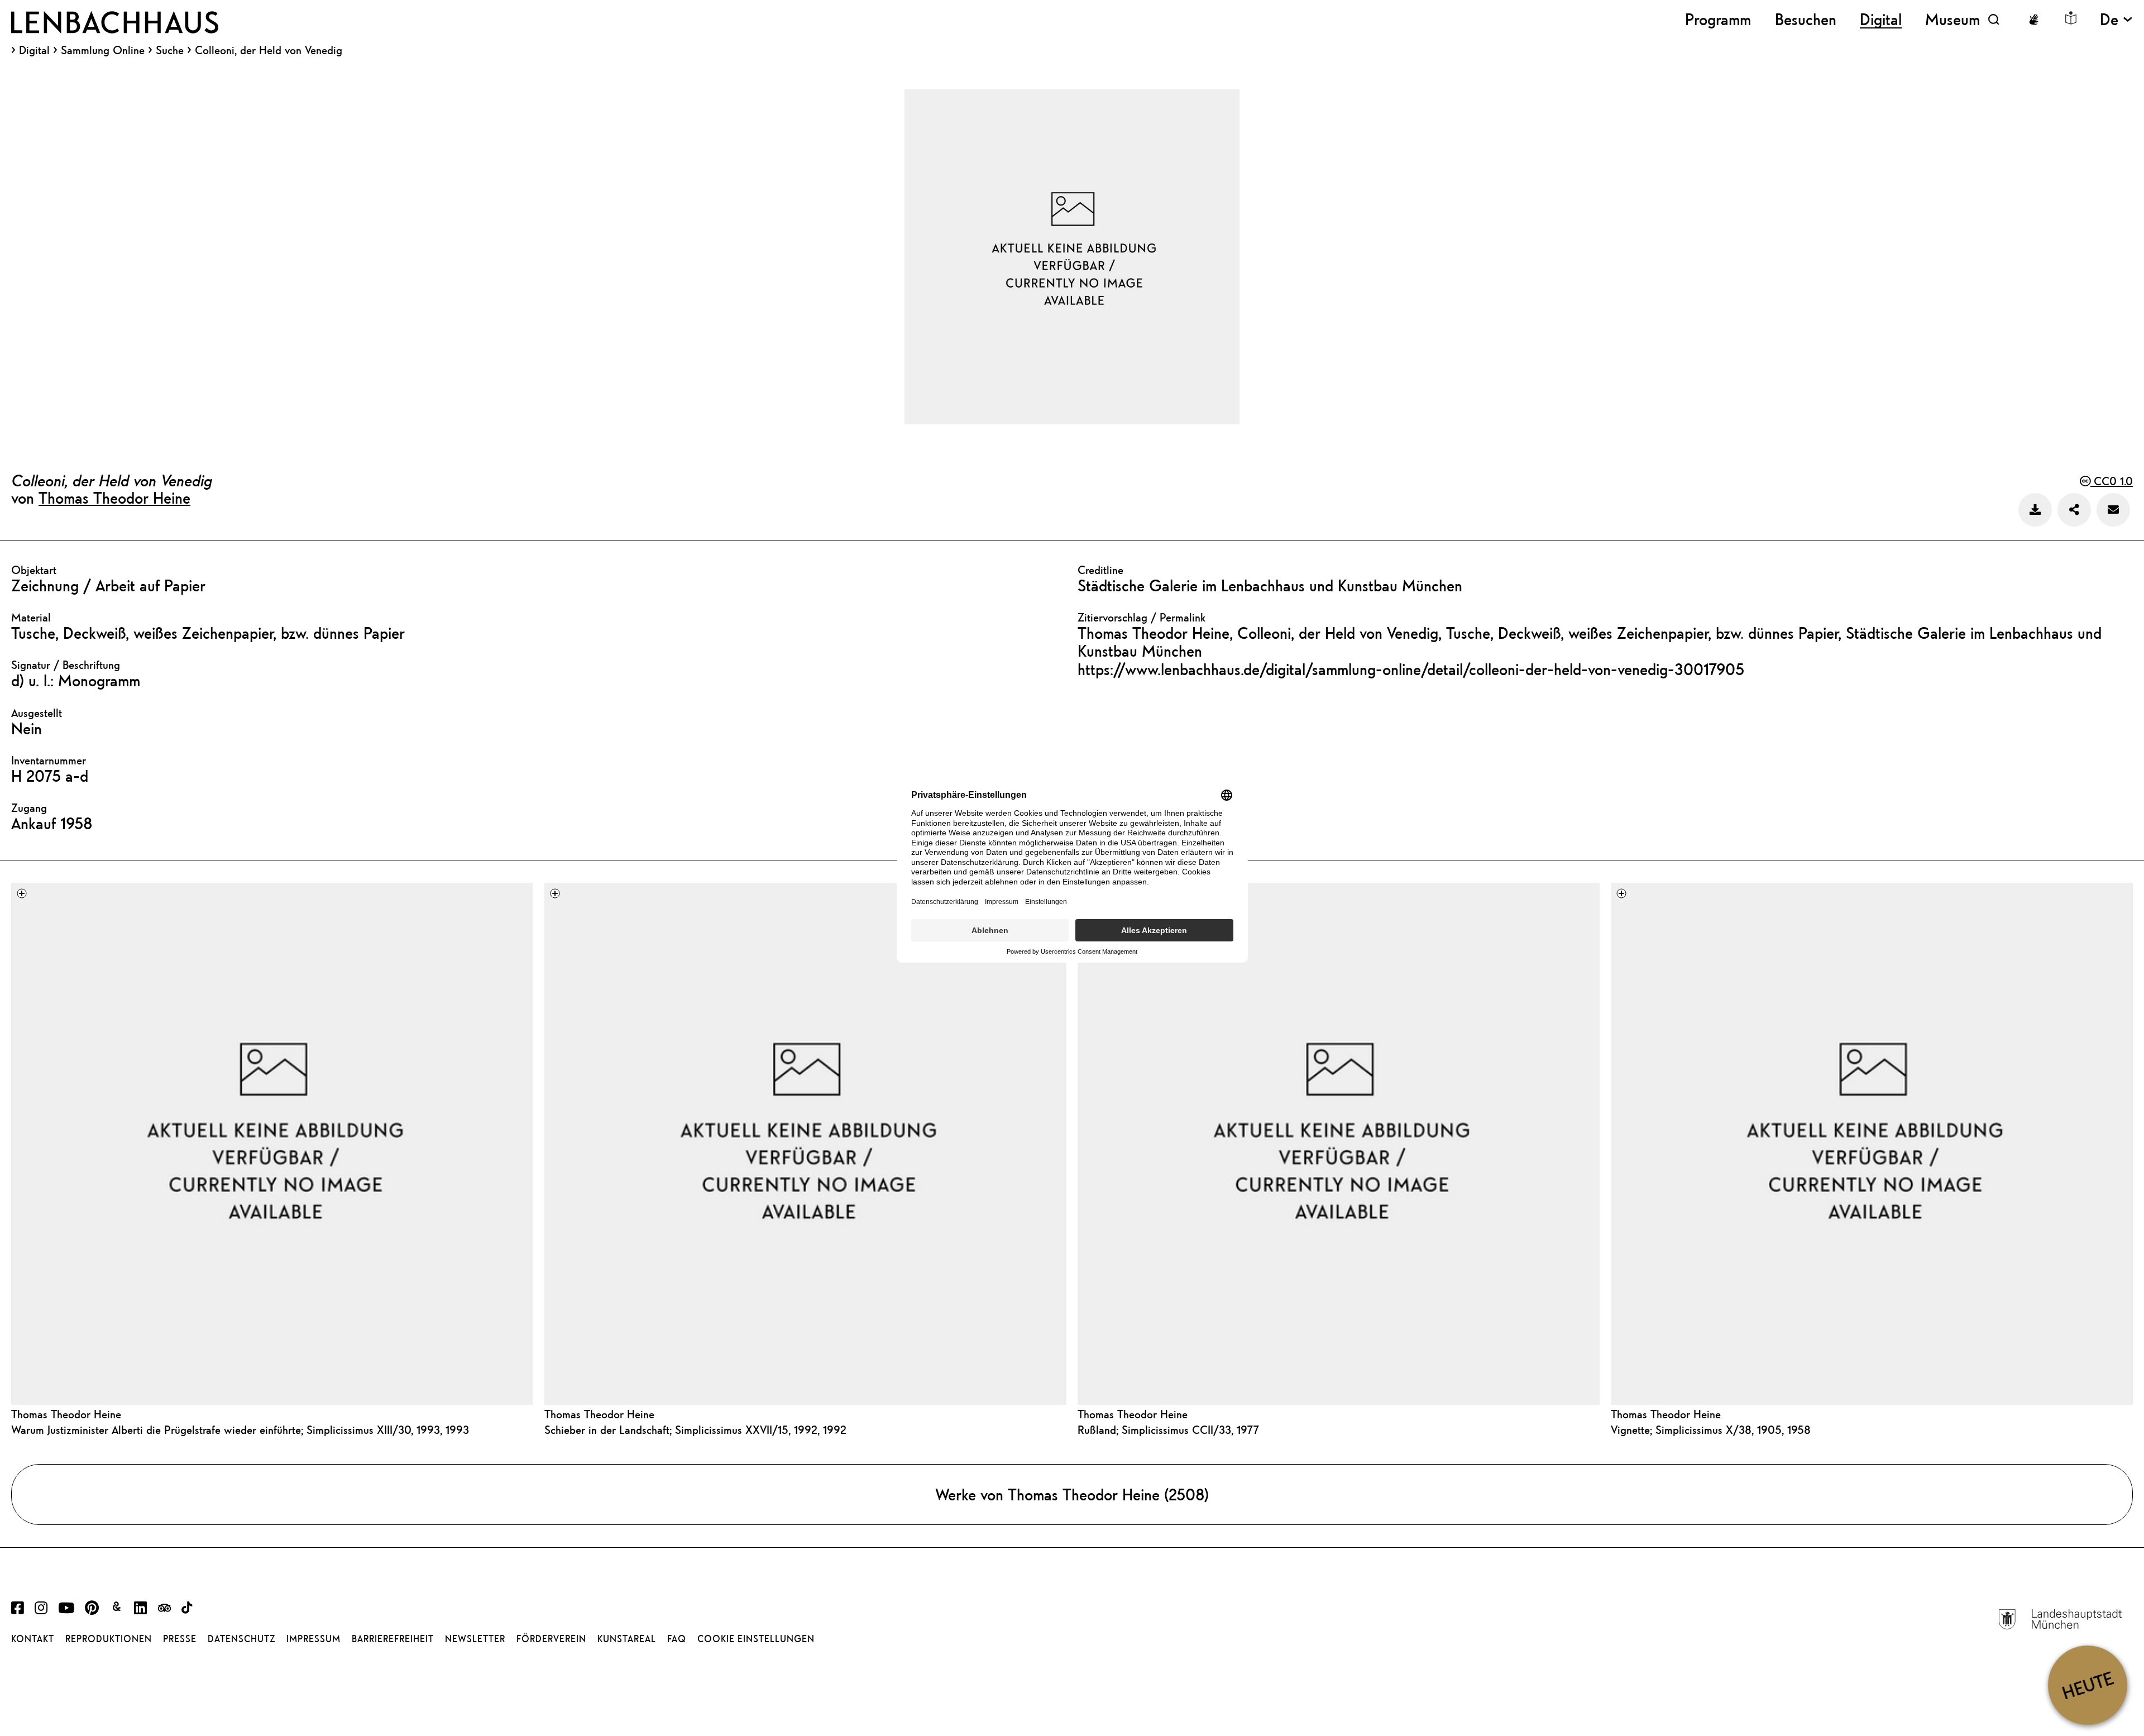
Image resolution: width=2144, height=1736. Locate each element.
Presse (180, 1639)
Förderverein (551, 1639)
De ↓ (2116, 19)
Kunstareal (627, 1639)
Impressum (314, 1639)
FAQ (677, 1639)
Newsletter (475, 1639)
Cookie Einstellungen (756, 1639)
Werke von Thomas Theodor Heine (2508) (1072, 1494)
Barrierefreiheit (393, 1639)
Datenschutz (241, 1639)
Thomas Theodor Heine (114, 498)
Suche (170, 50)
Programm (1718, 19)
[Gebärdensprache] (2033, 20)
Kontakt (33, 1639)
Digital (34, 50)
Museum (1952, 19)
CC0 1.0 (2112, 481)
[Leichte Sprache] (2071, 18)
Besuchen (1806, 19)
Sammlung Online (103, 50)
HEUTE (2087, 1685)
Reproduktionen (109, 1639)
